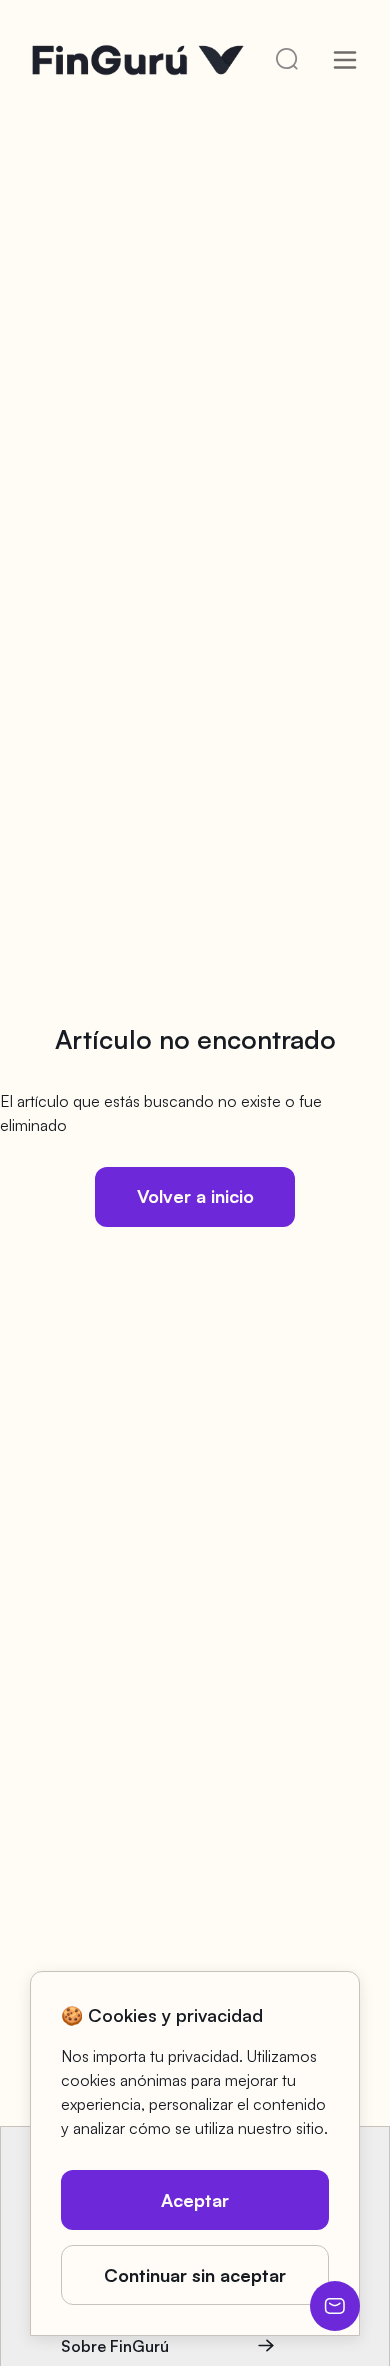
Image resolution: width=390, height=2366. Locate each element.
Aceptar (195, 2200)
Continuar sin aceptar (195, 2275)
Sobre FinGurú (115, 2346)
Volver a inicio (195, 1196)
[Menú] (345, 60)
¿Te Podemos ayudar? (335, 2306)
